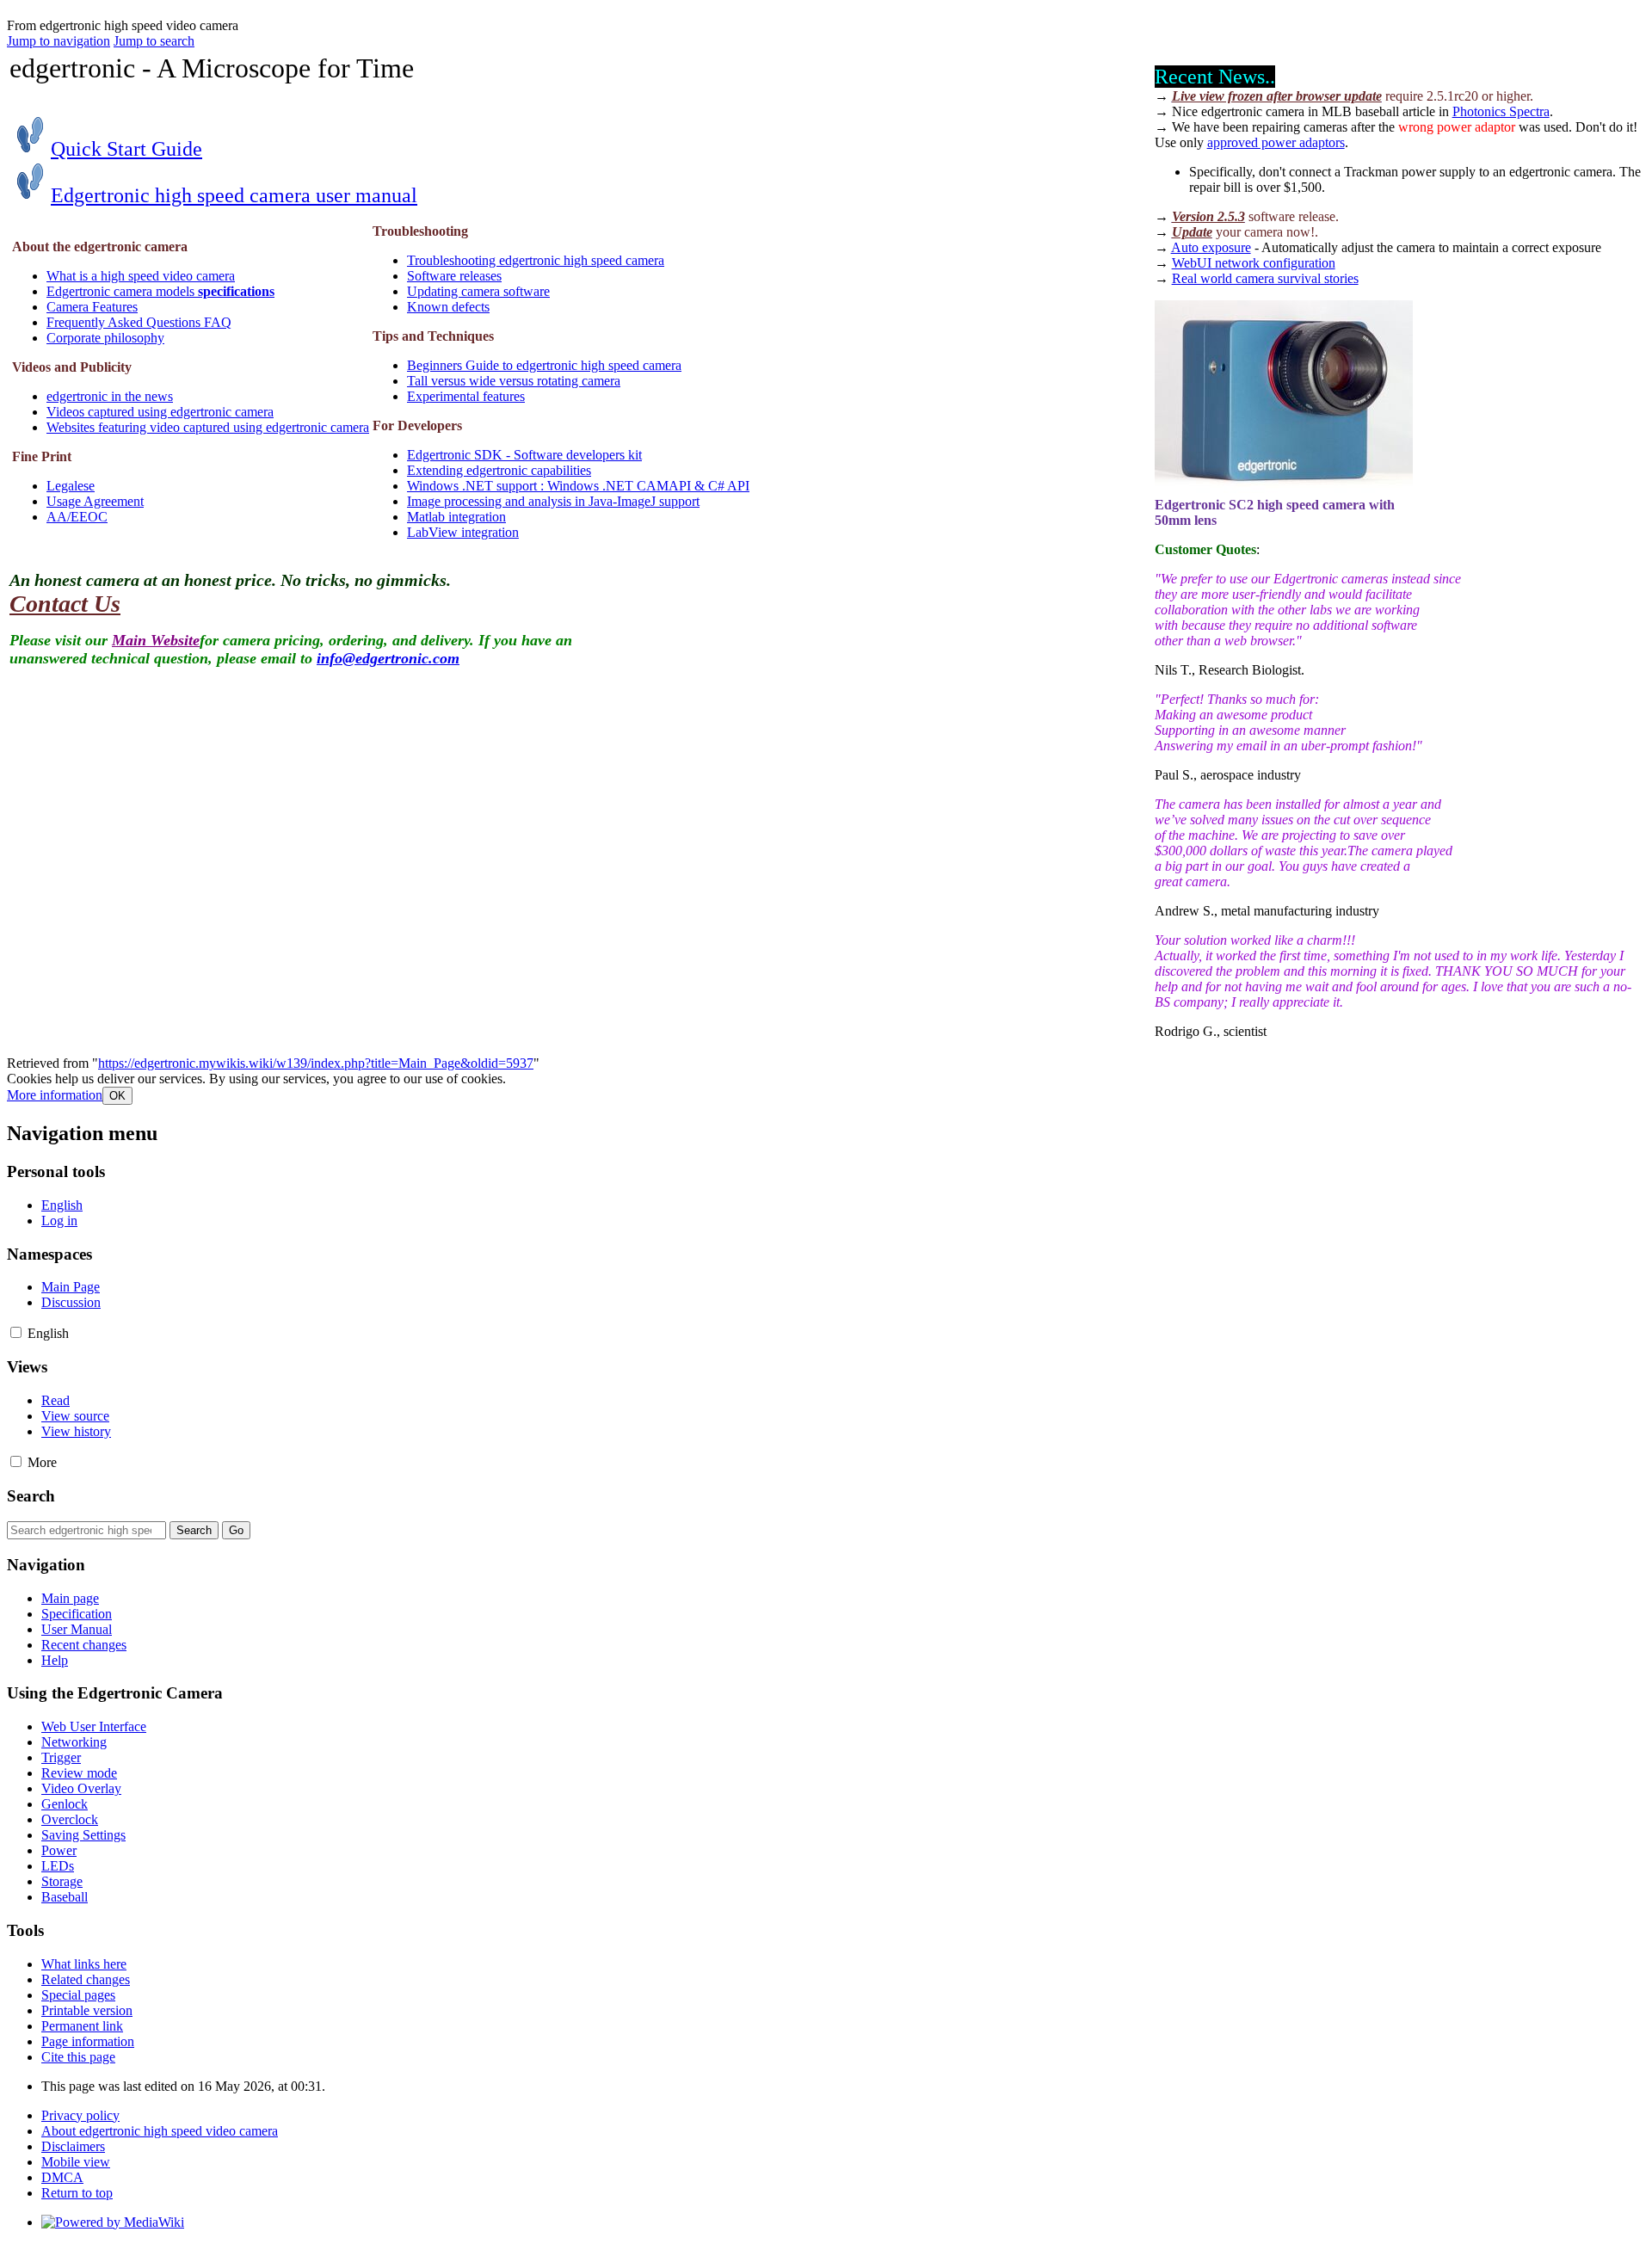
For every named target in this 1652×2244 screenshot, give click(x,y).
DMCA (62, 2177)
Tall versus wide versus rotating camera (514, 381)
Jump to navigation (59, 41)
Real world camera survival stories (1265, 278)
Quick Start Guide (126, 149)
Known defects (448, 307)
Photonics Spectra (1501, 111)
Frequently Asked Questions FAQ (139, 322)
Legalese (71, 486)
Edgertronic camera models (160, 291)
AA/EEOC (77, 517)
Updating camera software (478, 291)
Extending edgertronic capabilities (499, 470)
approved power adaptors (1276, 142)
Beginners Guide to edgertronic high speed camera (544, 365)
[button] (55, 1095)
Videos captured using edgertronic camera (160, 412)
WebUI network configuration (1254, 263)
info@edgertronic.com (388, 658)
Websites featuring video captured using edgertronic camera (208, 427)
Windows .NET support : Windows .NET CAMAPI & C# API (578, 486)
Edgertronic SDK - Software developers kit (524, 455)
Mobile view (76, 2162)
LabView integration (463, 532)
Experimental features (466, 396)
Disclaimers (73, 2146)
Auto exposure (1211, 247)
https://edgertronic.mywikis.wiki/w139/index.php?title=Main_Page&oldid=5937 (316, 1063)
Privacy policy (80, 2115)
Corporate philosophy (105, 338)
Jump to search (154, 41)
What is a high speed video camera (141, 276)
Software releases (454, 276)
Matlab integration (456, 517)
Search (31, 1496)
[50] (30, 151)
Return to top (77, 2193)
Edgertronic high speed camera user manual (234, 195)
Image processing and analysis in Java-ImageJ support (553, 501)
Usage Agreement (95, 501)
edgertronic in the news (110, 396)
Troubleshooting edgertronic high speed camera (536, 260)
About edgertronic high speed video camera (160, 2131)
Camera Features (92, 307)
